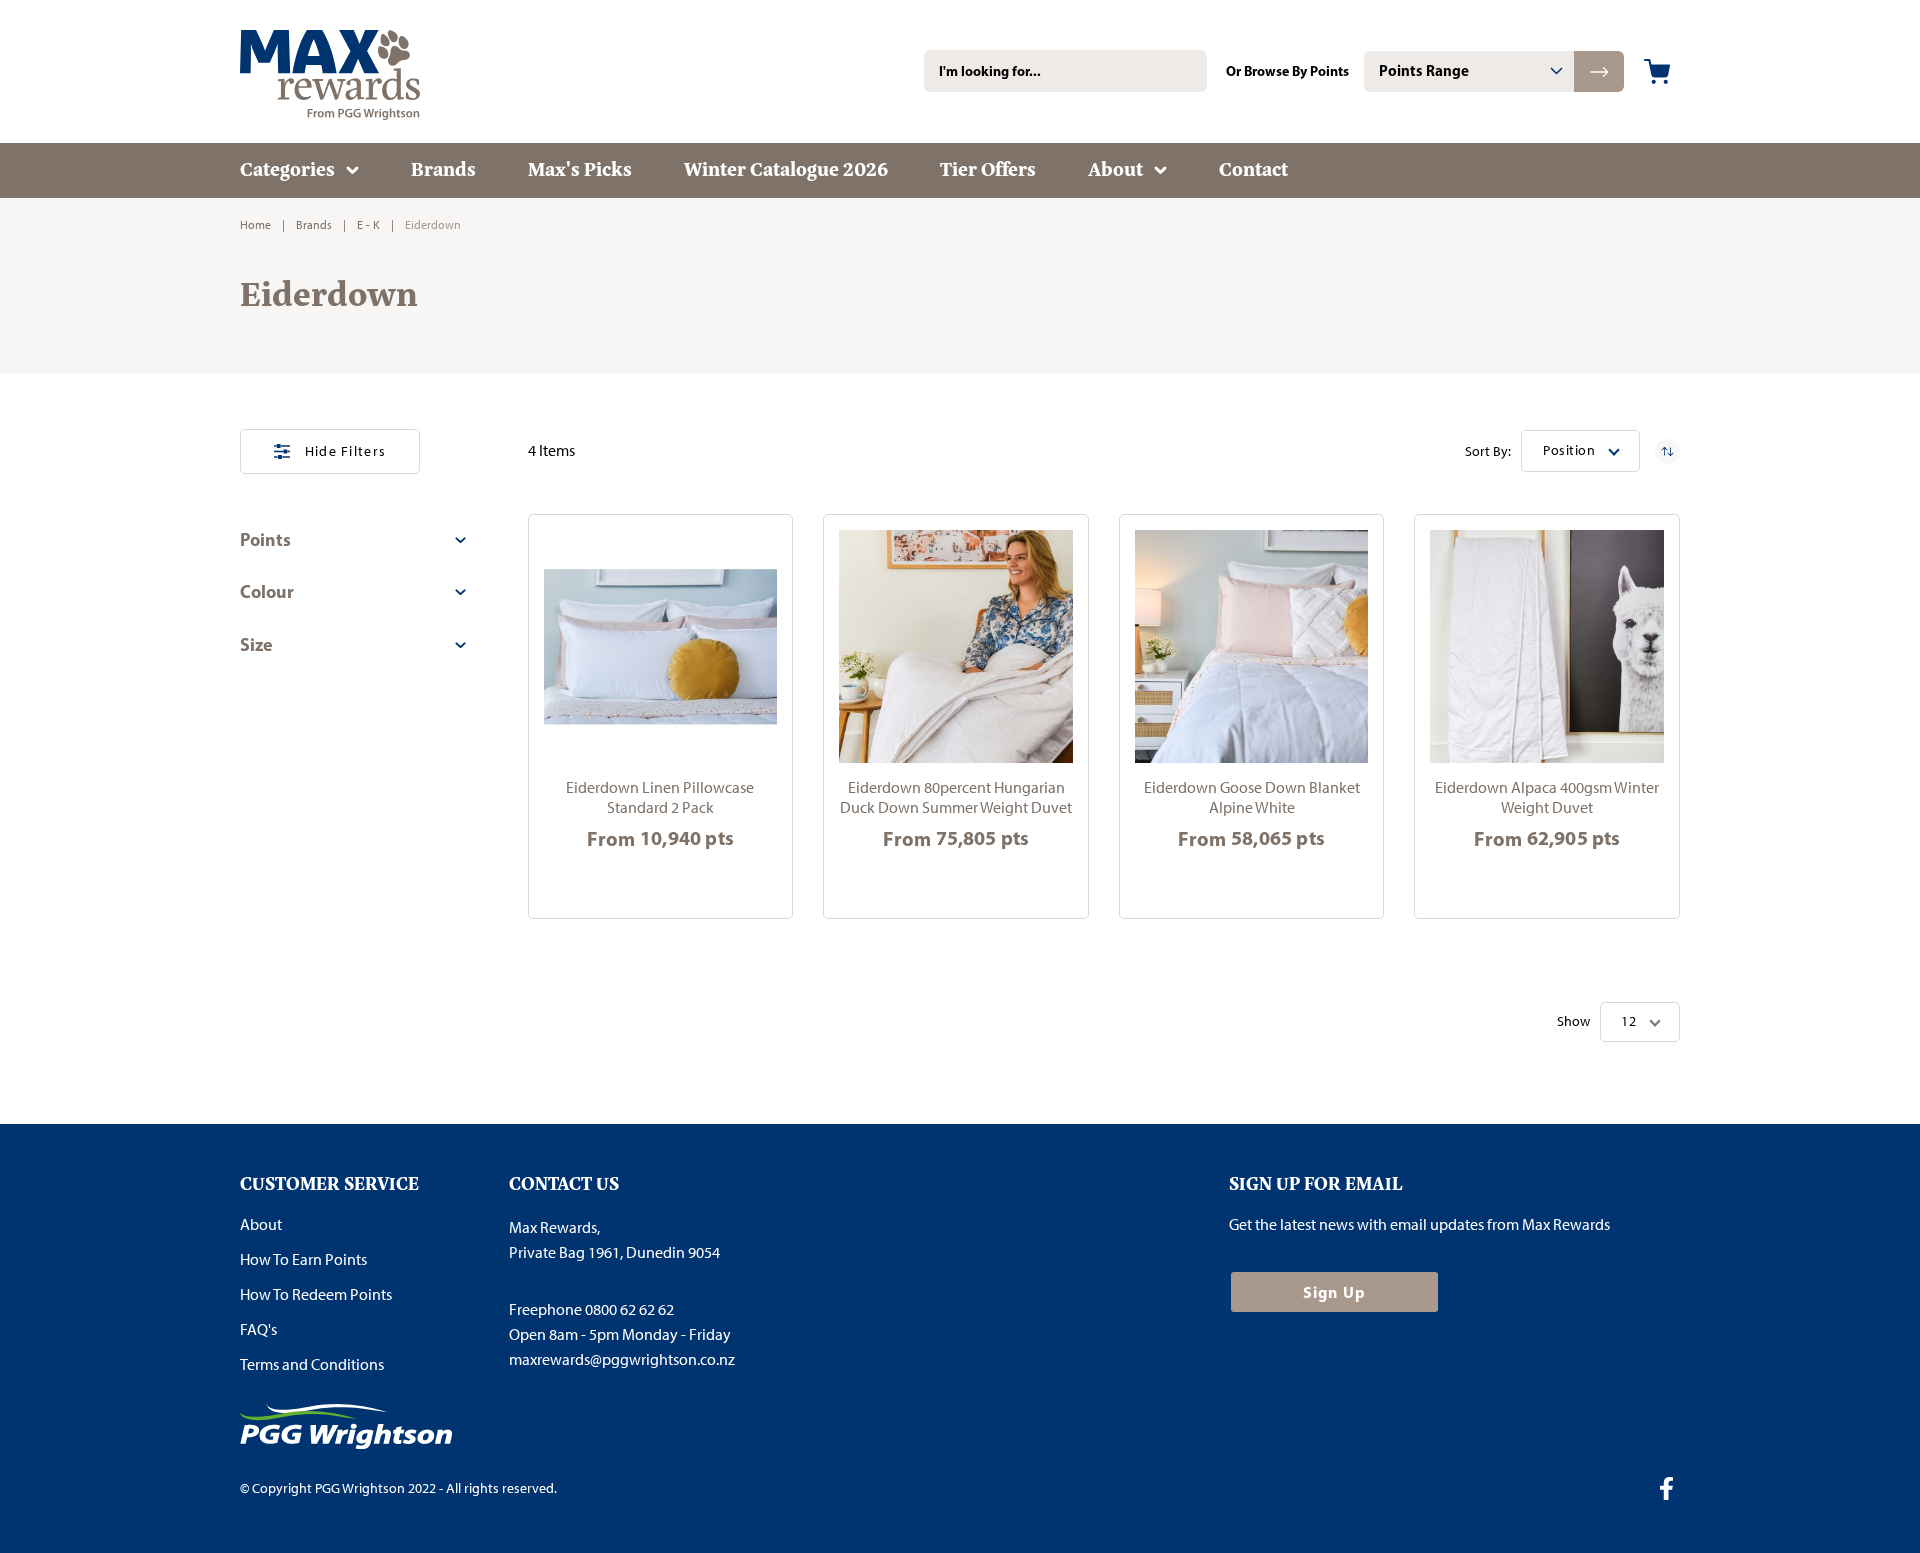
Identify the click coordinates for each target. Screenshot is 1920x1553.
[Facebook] (1674, 1491)
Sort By (1486, 451)
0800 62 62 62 (629, 1309)
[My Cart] (1657, 71)
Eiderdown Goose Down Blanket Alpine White (1252, 797)
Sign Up (1334, 1292)
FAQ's (258, 1329)
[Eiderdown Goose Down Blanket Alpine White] (1252, 647)
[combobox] (1065, 71)
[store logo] (360, 71)
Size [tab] (256, 644)
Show (1573, 1021)
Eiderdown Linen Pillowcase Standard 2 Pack (660, 797)
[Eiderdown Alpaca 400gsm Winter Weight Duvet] (1547, 647)
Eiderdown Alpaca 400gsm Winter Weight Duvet (1547, 797)
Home (255, 225)
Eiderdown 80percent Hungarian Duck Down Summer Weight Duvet (956, 797)
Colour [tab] (267, 591)
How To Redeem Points (316, 1294)
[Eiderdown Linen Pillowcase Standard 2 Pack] (661, 647)
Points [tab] (265, 539)
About (261, 1224)
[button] (1580, 451)
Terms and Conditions (312, 1364)
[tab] (1469, 71)
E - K (368, 225)
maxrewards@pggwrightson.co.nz (622, 1359)
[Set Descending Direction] (1667, 451)
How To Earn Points (303, 1259)
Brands (314, 225)
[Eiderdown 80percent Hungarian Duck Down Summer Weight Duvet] (956, 647)
